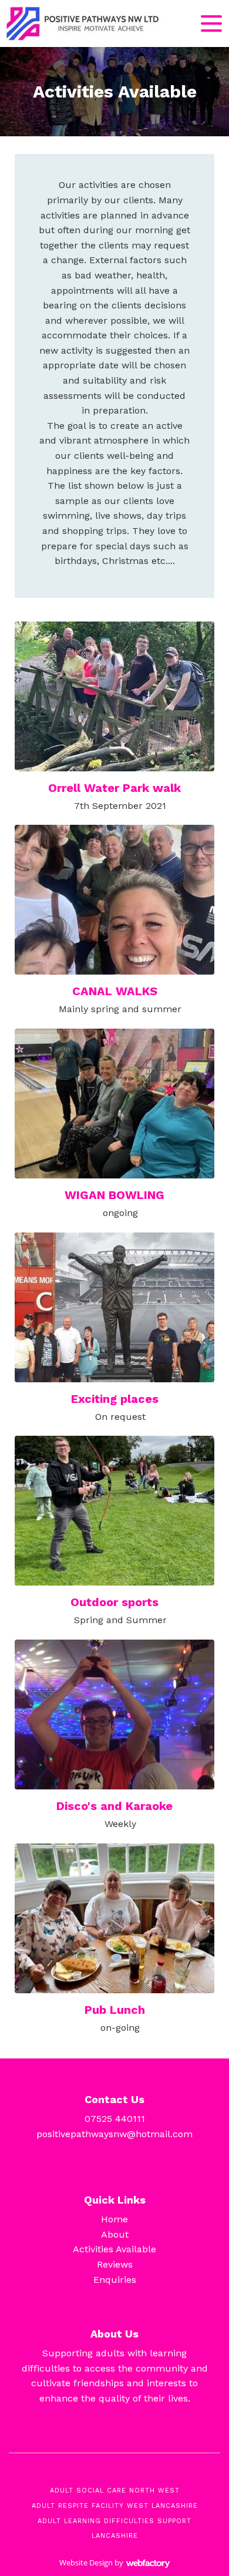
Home (114, 2219)
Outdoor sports (114, 1602)
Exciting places (115, 1399)
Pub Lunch (115, 2010)
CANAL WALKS (115, 991)
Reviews (115, 2264)
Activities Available (114, 2249)
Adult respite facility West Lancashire (115, 2506)
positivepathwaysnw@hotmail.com (114, 2134)
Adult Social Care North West (115, 2491)
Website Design (86, 2562)
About (115, 2234)
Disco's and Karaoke (114, 1806)
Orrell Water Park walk (114, 788)
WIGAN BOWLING (114, 1195)
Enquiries (115, 2280)
